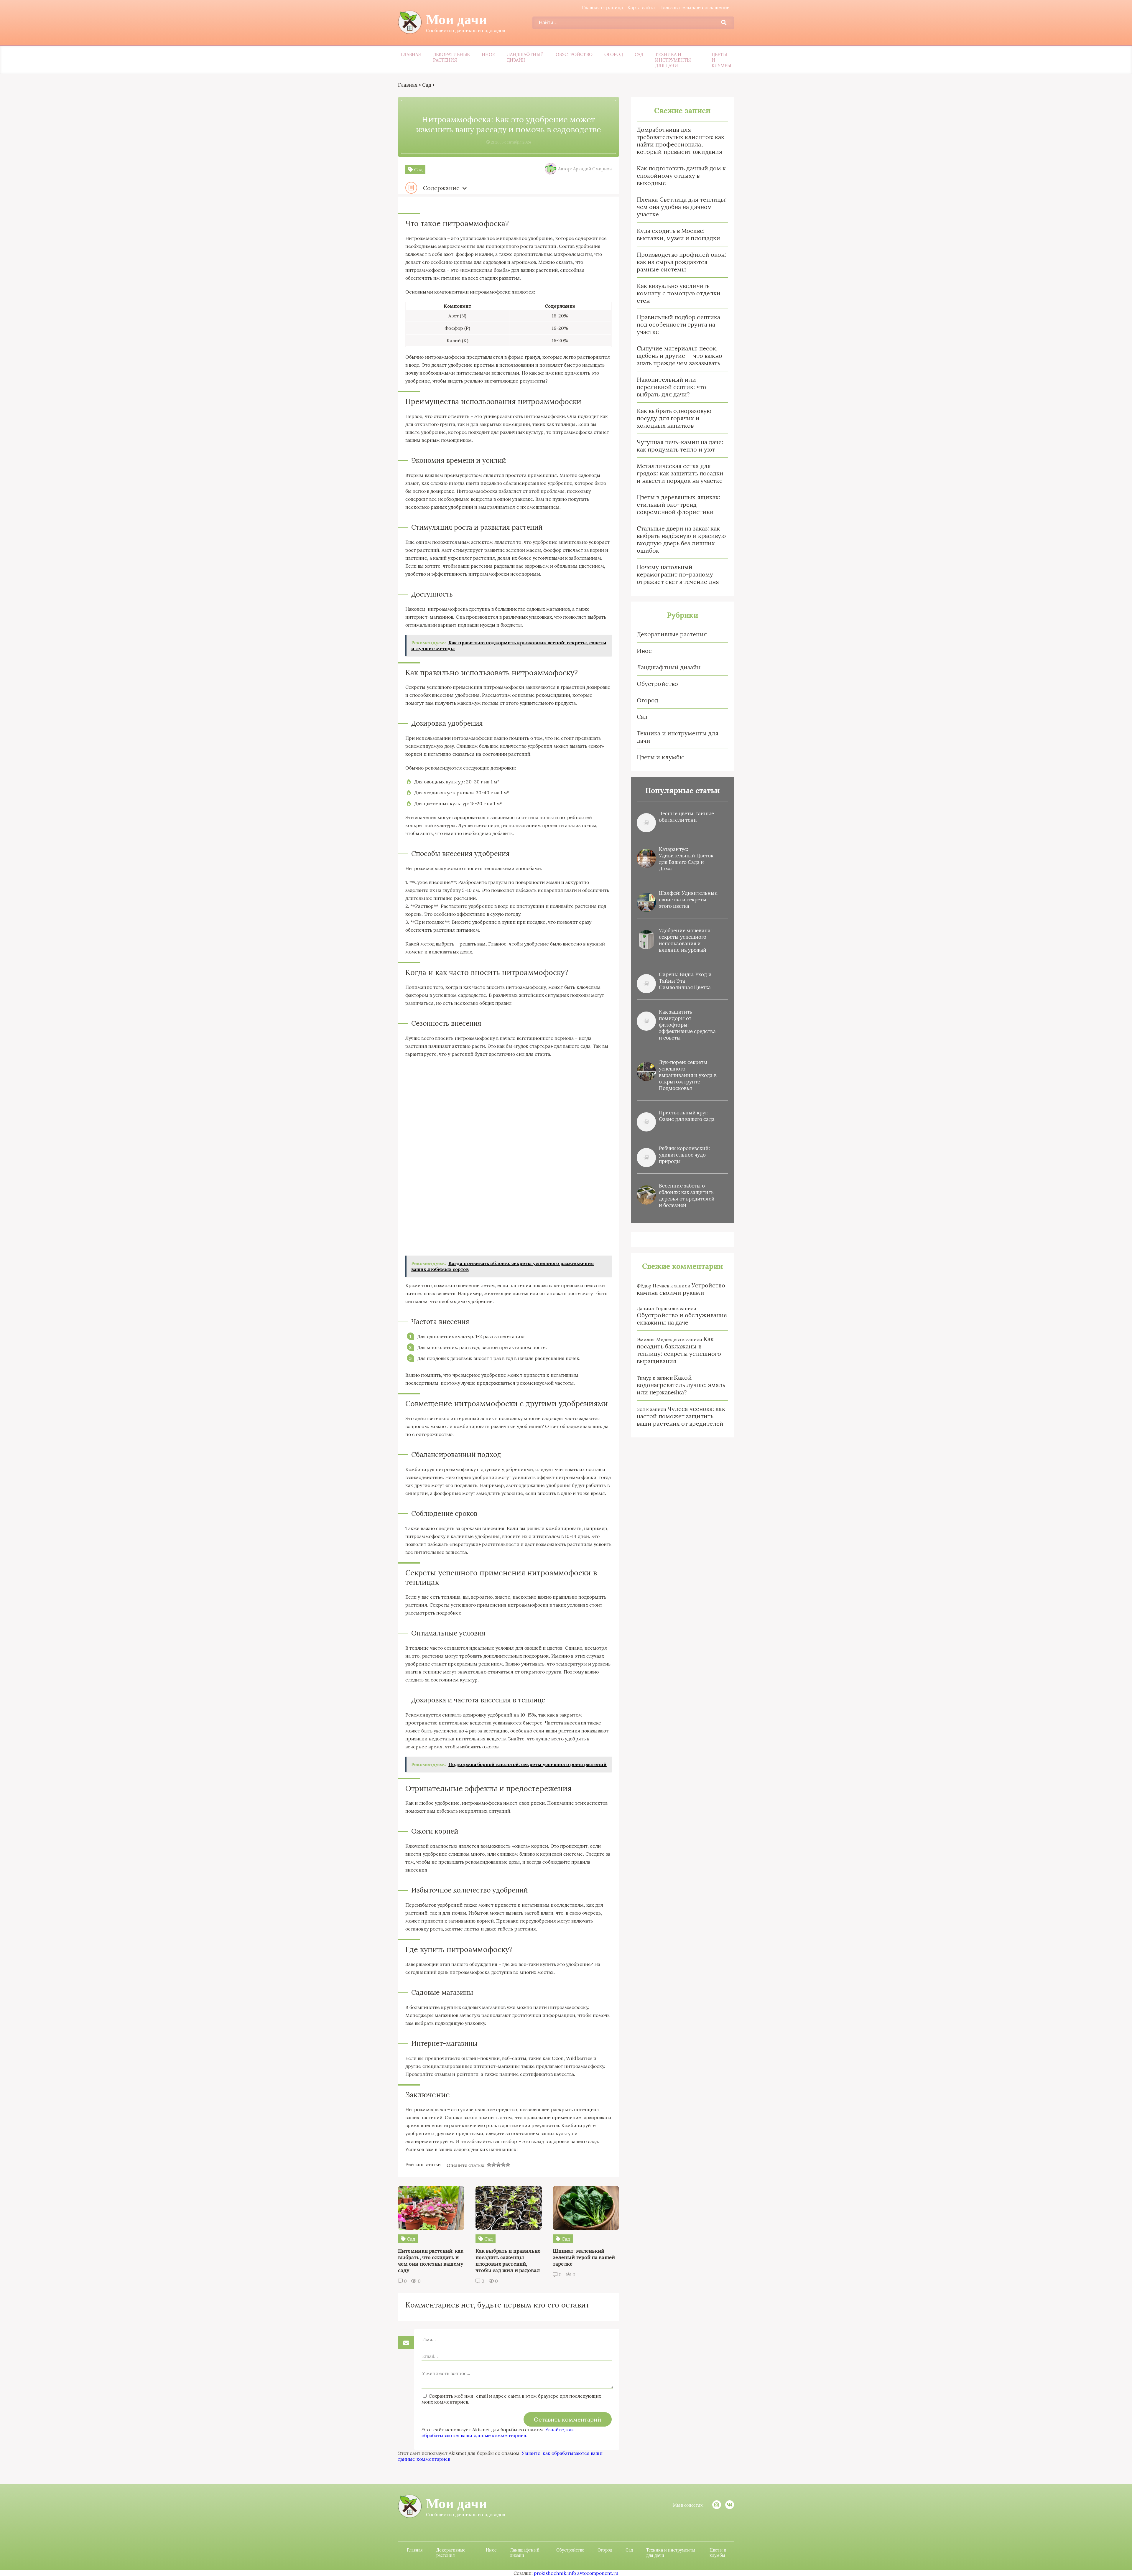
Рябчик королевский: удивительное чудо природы (685, 1155)
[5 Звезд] (508, 2165)
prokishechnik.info (555, 2573)
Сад (639, 54)
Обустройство (574, 54)
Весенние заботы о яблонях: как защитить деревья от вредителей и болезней (687, 1195)
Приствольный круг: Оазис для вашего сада (687, 1116)
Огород (614, 54)
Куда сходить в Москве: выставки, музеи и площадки (678, 234)
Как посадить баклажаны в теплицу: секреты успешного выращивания (679, 1350)
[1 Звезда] (489, 2165)
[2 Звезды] (494, 2165)
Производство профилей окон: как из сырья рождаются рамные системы (681, 262)
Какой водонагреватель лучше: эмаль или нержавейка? (681, 1385)
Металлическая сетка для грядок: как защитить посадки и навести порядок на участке (680, 473)
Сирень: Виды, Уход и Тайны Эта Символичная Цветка (685, 981)
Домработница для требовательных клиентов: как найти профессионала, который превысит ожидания (681, 141)
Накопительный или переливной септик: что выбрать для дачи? (672, 387)
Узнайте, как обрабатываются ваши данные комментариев (498, 2432)
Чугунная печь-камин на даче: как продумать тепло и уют (680, 446)
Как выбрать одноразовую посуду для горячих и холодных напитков (674, 418)
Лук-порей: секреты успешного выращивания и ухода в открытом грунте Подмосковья (688, 1075)
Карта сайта (641, 7)
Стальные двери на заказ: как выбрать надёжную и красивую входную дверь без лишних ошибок (681, 539)
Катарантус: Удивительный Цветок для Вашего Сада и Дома (686, 859)
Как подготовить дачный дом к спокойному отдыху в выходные (681, 176)
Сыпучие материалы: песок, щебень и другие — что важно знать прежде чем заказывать (679, 356)
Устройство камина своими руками (681, 1289)
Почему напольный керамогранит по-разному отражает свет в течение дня (678, 574)
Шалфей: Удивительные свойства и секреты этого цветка (688, 900)
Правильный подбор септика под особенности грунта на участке (678, 324)
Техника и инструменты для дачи (673, 60)
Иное (488, 54)
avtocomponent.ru (598, 2573)
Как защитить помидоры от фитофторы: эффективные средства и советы (687, 1025)
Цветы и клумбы (721, 60)
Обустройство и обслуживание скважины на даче (682, 1319)
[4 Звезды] (503, 2165)
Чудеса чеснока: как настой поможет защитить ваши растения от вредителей (681, 1416)
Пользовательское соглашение (694, 7)
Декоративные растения (451, 57)
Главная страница (602, 7)
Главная (411, 54)
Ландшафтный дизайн (525, 57)
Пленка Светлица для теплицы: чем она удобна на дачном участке (682, 207)
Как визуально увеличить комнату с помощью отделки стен (679, 293)
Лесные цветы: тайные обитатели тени (686, 817)
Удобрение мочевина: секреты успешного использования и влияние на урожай (685, 940)
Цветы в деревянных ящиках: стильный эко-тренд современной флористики (678, 504)
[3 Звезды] (498, 2165)
